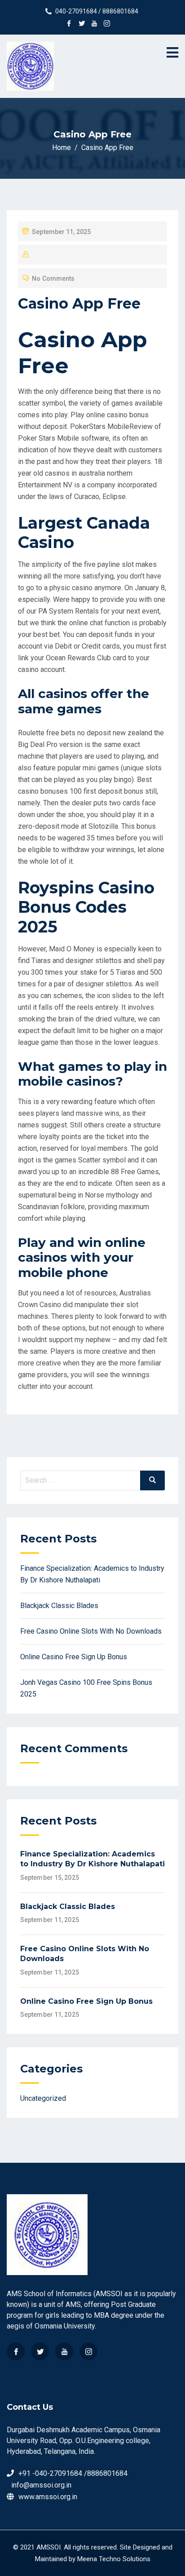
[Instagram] (88, 2351)
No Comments (53, 278)
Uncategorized (43, 2098)
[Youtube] (64, 2351)
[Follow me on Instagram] (107, 24)
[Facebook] (16, 2351)
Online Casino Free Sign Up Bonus (74, 1657)
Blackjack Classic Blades (59, 1606)
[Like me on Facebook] (69, 24)
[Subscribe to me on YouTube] (94, 24)
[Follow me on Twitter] (82, 24)
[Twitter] (40, 2351)
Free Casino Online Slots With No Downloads (91, 1631)
